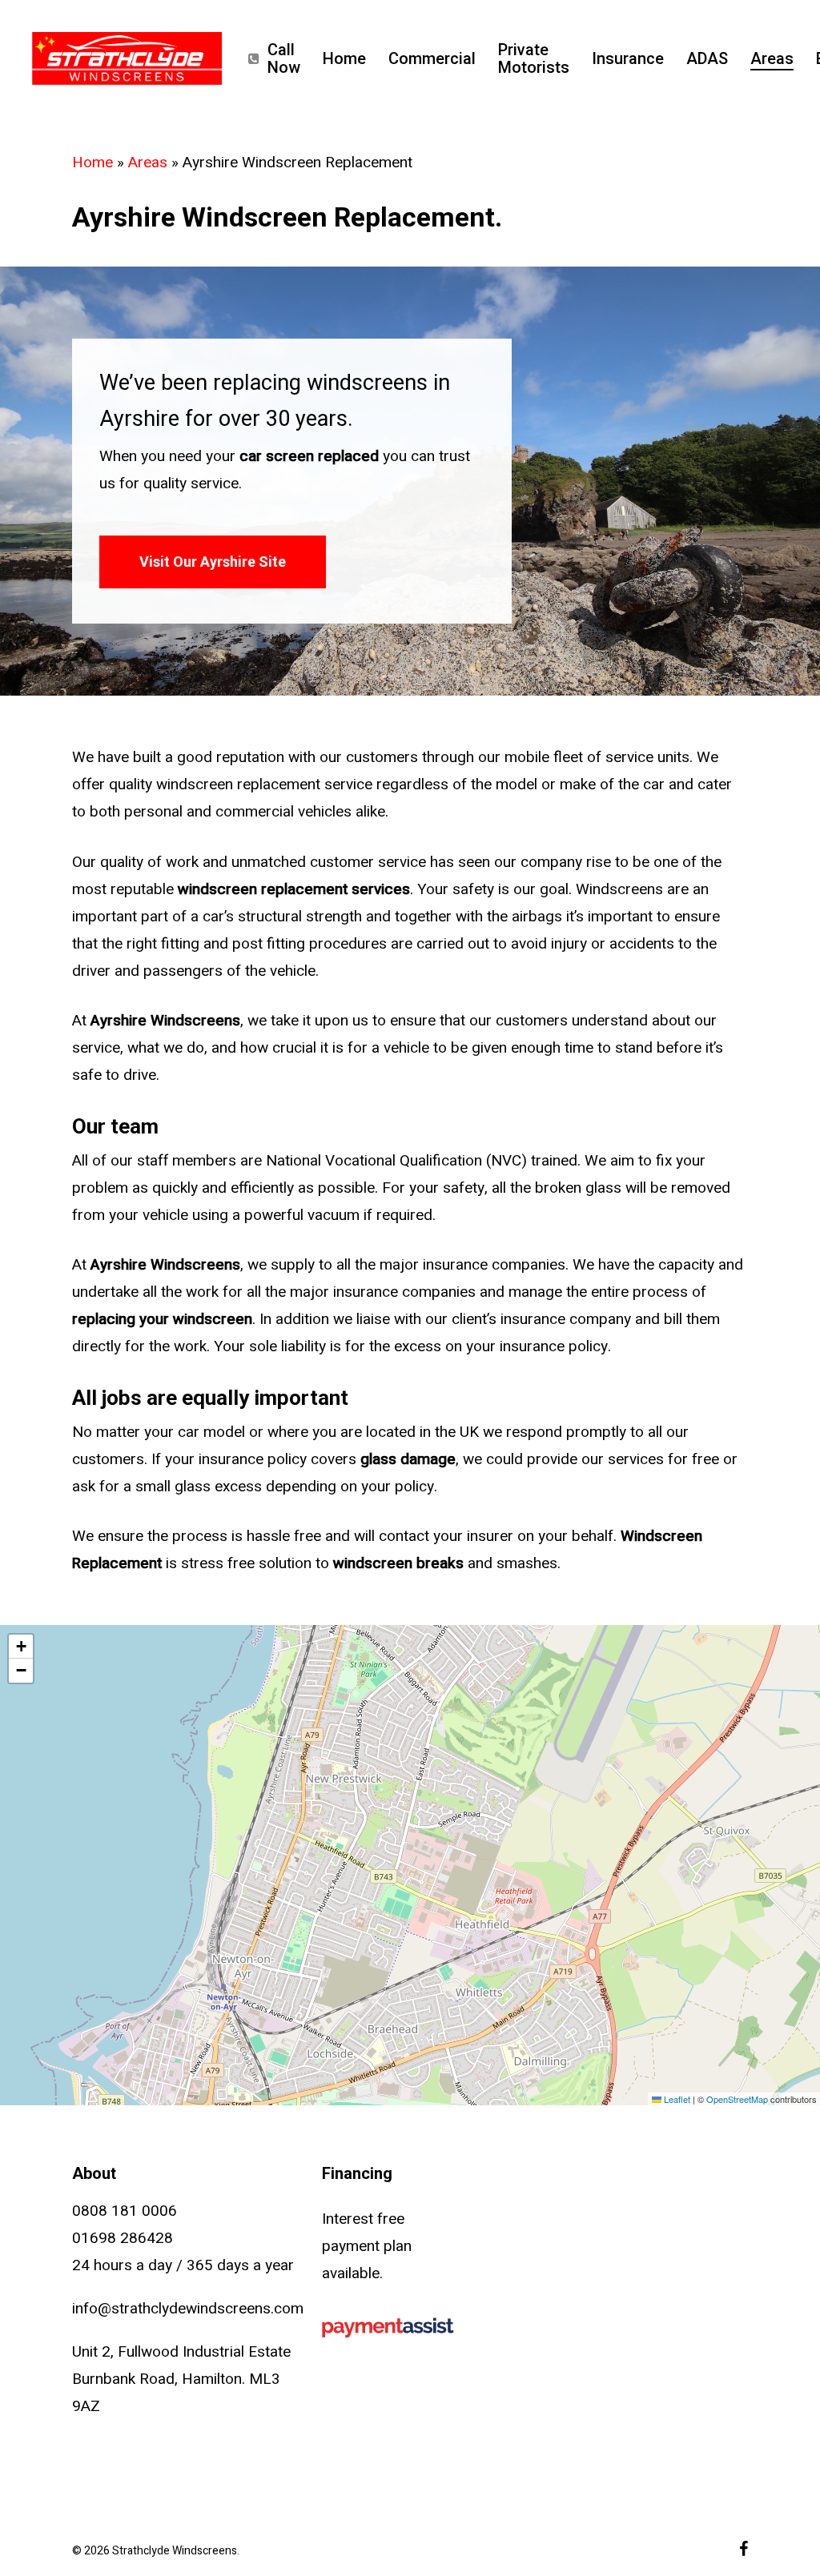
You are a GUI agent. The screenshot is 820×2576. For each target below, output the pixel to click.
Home (92, 163)
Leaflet (676, 2099)
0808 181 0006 (125, 2211)
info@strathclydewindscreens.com (188, 2309)
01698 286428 (123, 2238)
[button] (213, 562)
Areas (148, 163)
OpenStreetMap (737, 2099)
